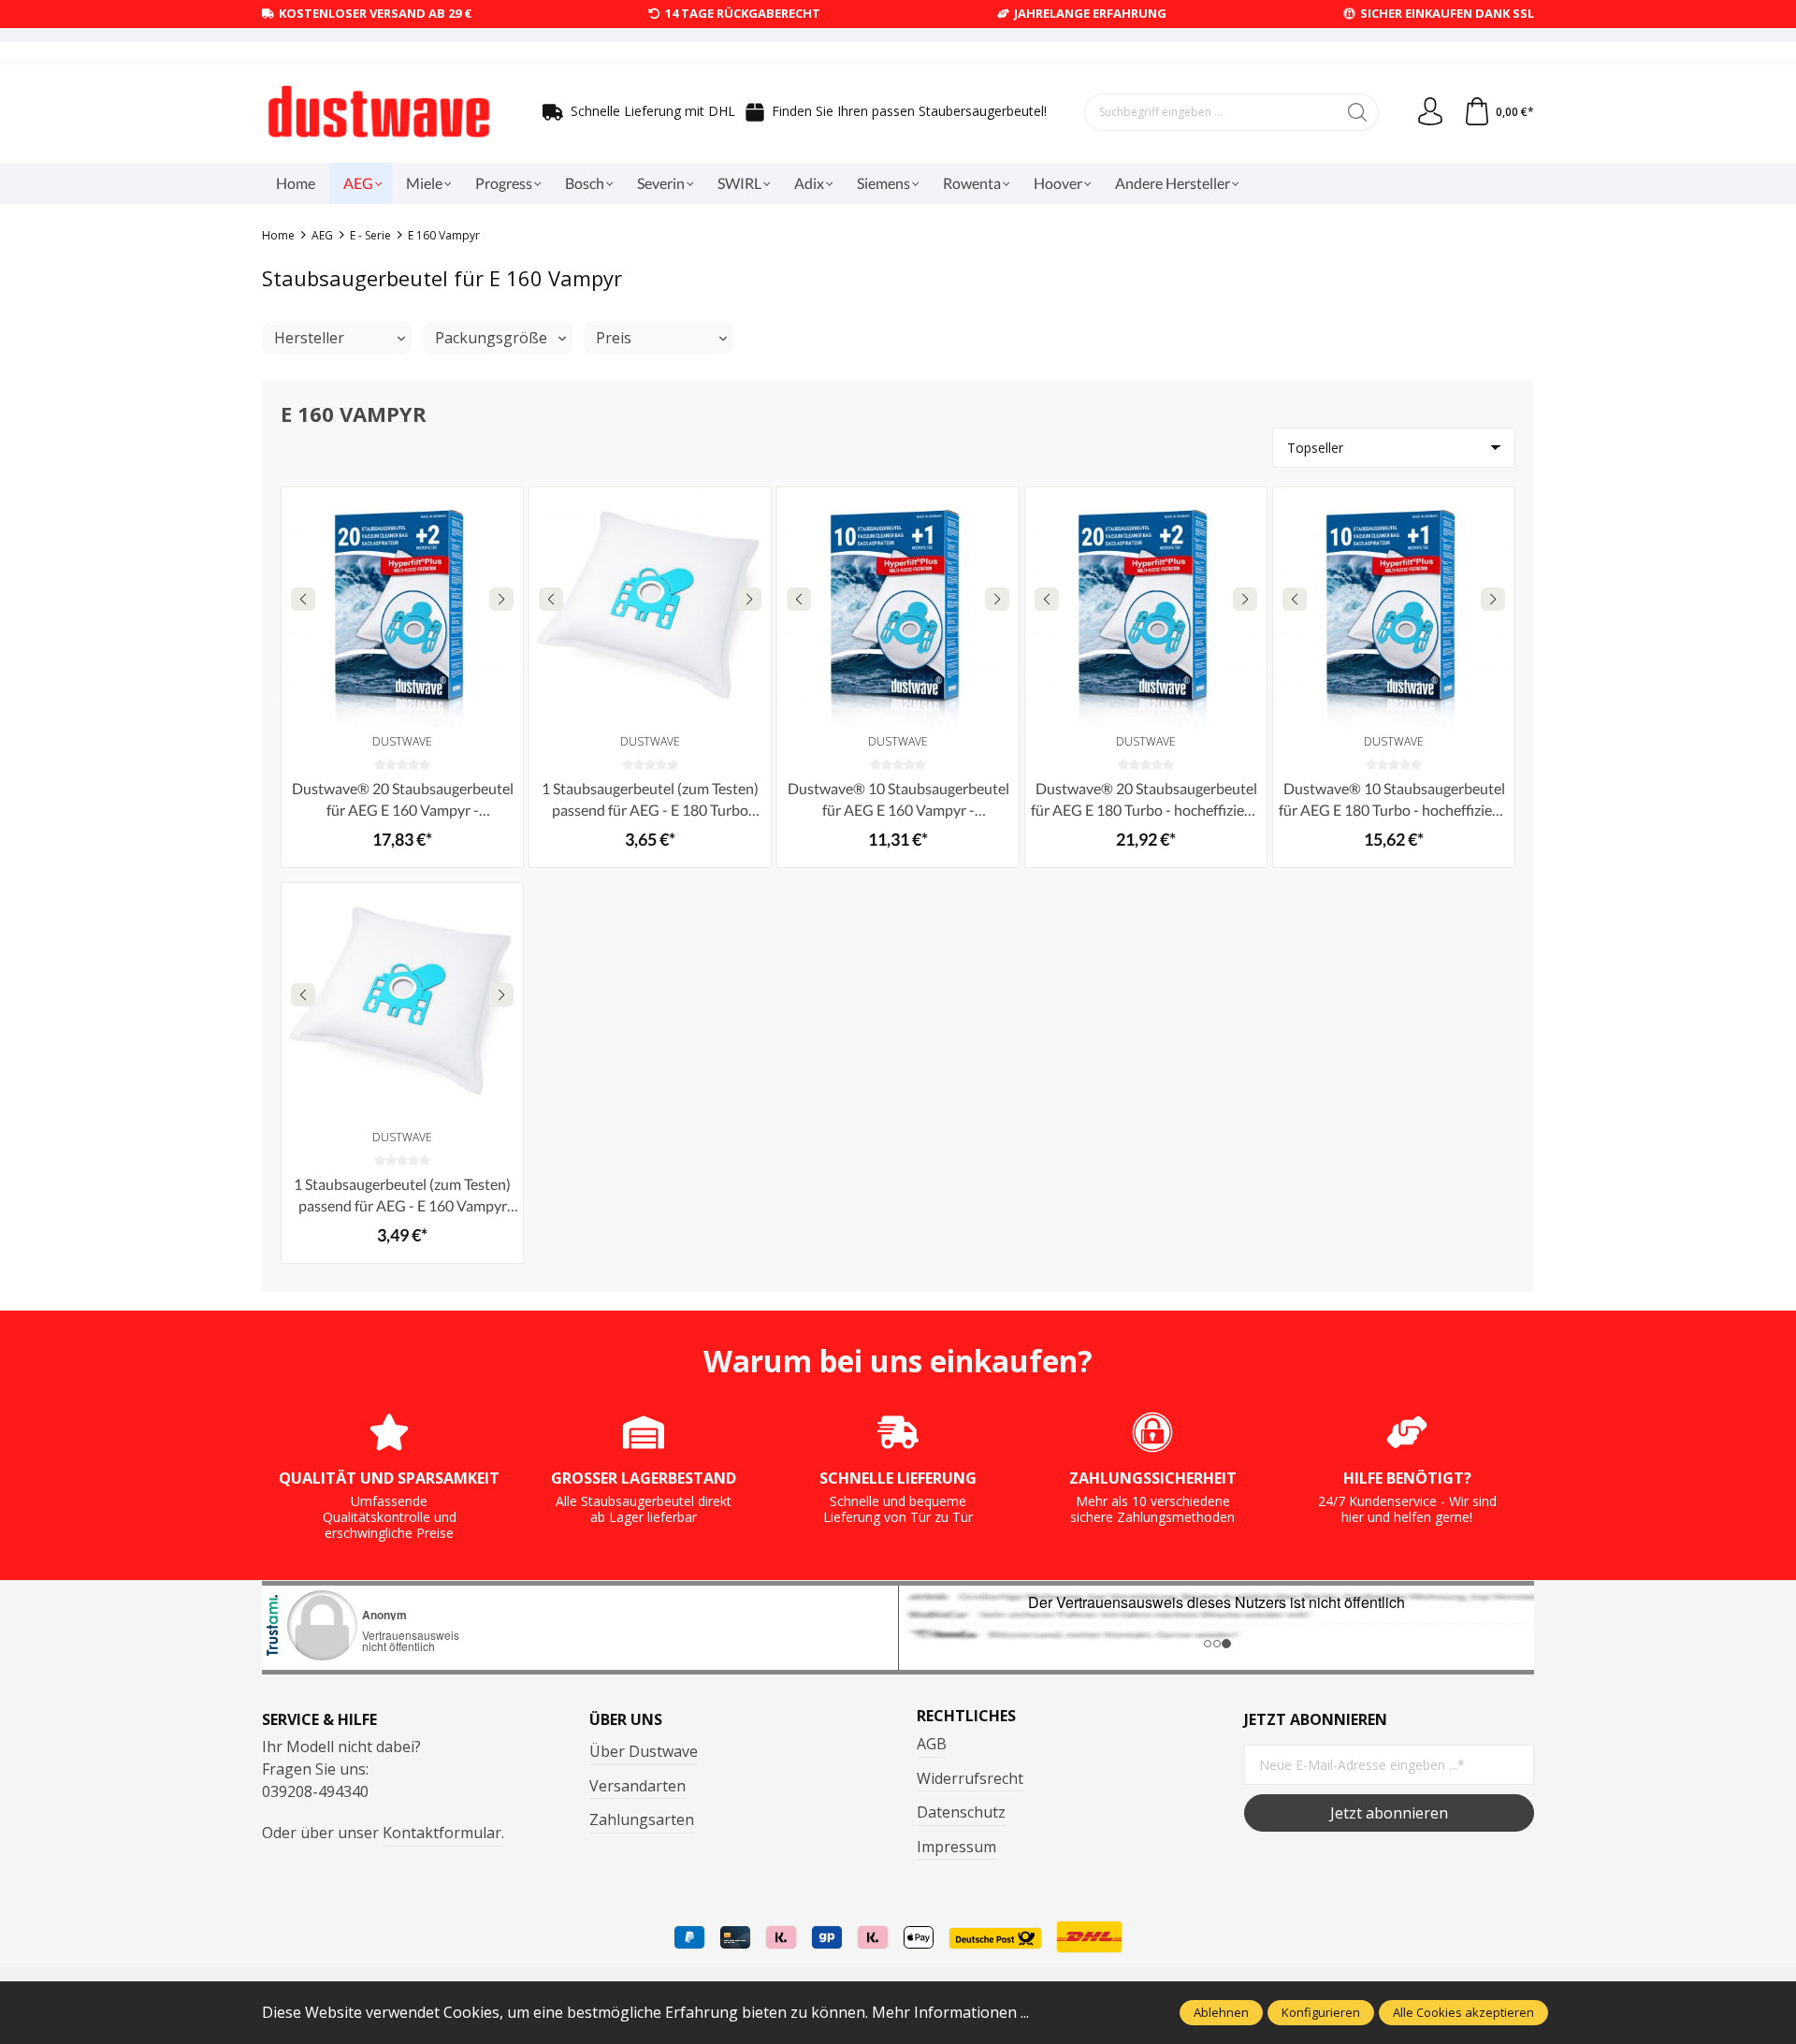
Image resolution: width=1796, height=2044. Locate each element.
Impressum (956, 1847)
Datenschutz (961, 1812)
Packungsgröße (491, 338)
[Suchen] (1358, 112)
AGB (932, 1744)
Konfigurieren (1321, 2012)
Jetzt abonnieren (1389, 1813)
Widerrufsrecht (970, 1778)
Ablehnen (1221, 2012)
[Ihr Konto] (1430, 112)
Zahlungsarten (642, 1819)
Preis (614, 338)
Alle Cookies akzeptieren (1463, 2012)
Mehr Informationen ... (950, 2012)
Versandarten (637, 1786)
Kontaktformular (442, 1833)
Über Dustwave (644, 1751)
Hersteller (309, 338)
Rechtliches (966, 1716)
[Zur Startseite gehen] (379, 112)
